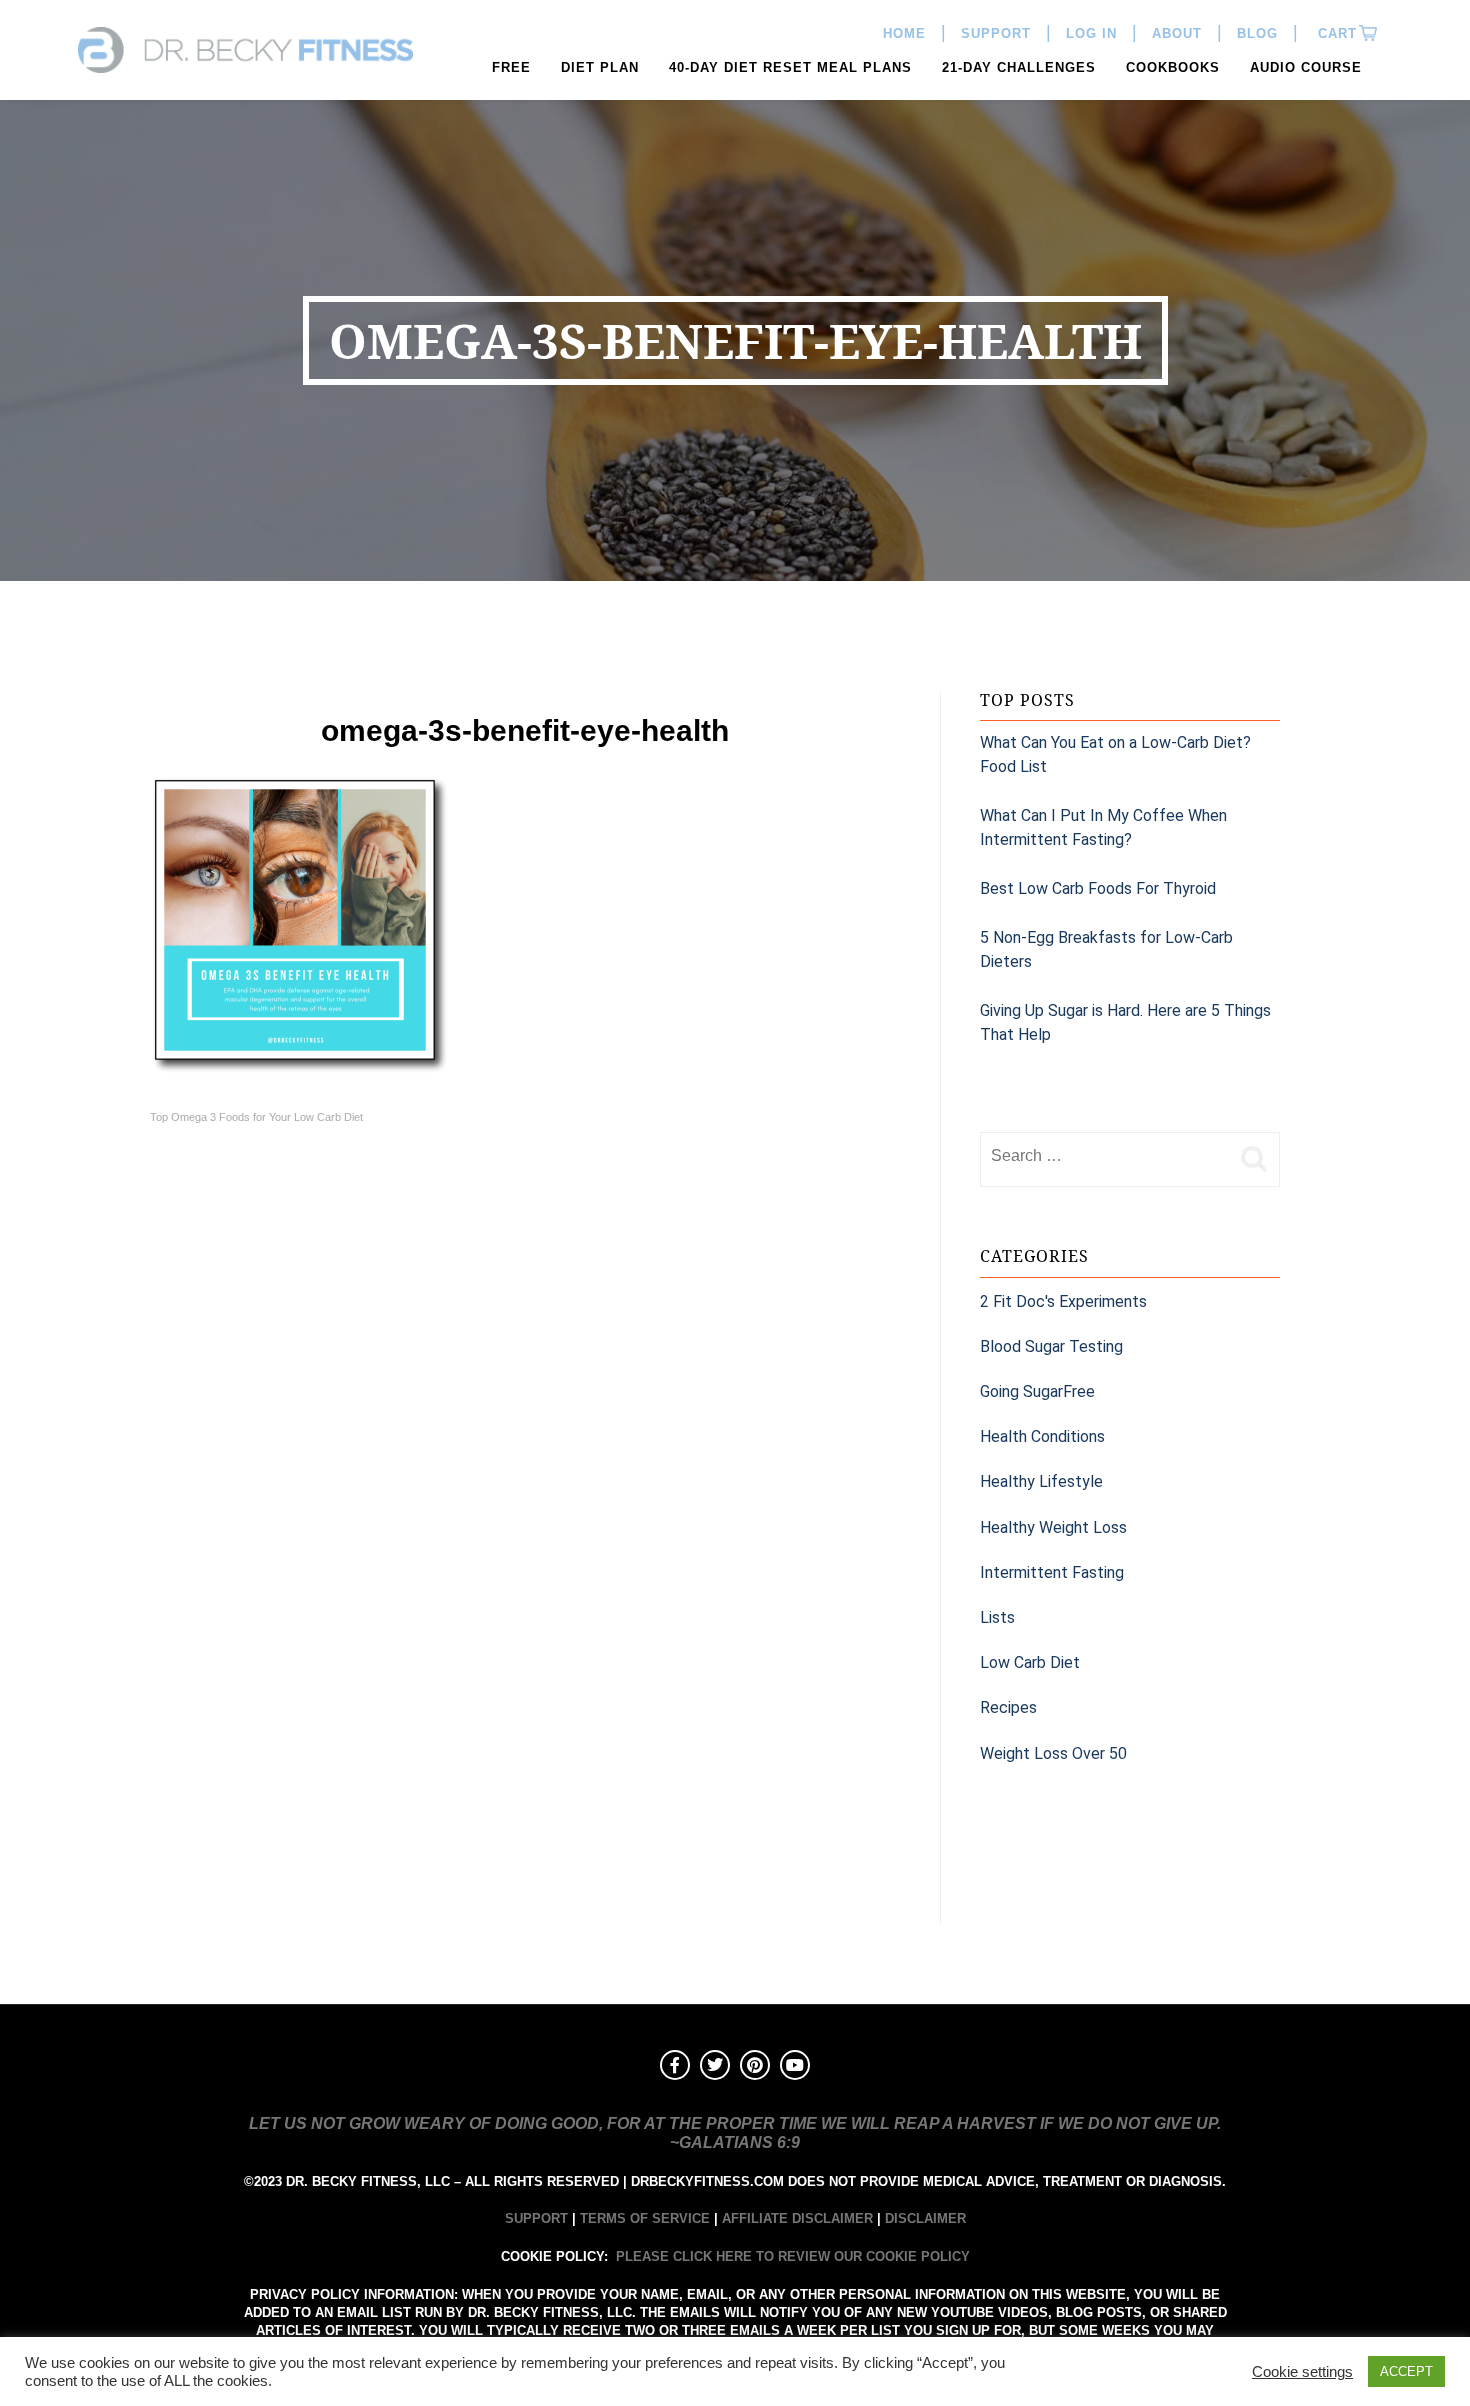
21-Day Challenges (1019, 67)
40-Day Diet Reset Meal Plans (790, 67)
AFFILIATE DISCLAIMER (797, 2218)
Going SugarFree (1037, 1391)
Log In (1091, 33)
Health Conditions (1042, 1436)
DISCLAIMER (925, 2218)
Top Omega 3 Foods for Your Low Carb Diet (256, 1117)
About (1177, 33)
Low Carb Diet (1030, 1662)
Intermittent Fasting (1052, 1572)
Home (904, 33)
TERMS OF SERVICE (645, 2218)
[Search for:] (1105, 1156)
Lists (997, 1617)
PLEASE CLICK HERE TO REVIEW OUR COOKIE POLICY (793, 2256)
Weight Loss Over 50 (1053, 1753)
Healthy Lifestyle (1041, 1481)
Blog (1257, 33)
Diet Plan (600, 67)
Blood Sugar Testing (1051, 1346)
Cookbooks (1173, 67)
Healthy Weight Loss (1053, 1527)
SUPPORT (536, 2218)
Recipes (1008, 1707)
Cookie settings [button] (1302, 2372)
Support (996, 33)
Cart (1335, 33)
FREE (511, 67)
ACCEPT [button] (1406, 2371)
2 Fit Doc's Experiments (1063, 1301)
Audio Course (1306, 67)
